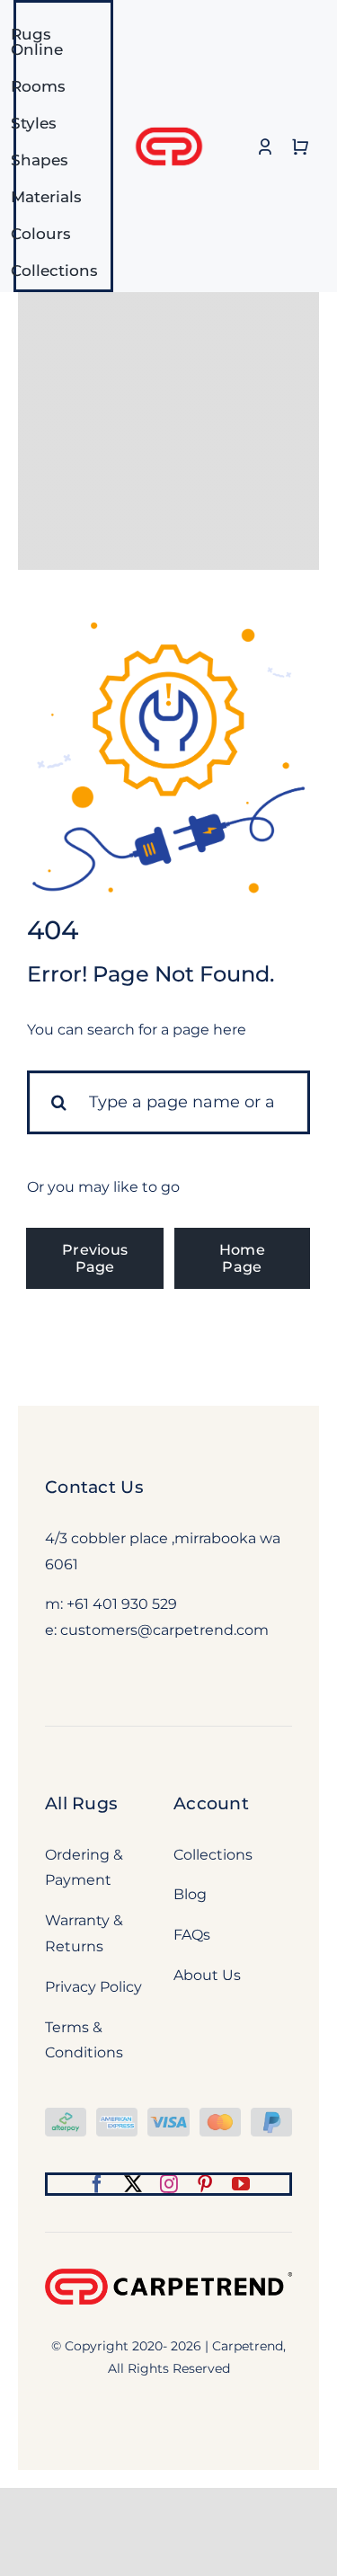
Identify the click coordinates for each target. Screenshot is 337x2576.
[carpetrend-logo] (169, 117)
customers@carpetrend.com (164, 1630)
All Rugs (81, 1803)
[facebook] (97, 2184)
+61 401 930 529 (122, 1604)
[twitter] (133, 2184)
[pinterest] (205, 2184)
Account (211, 1803)
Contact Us (94, 1487)
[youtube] (241, 2184)
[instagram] (169, 2184)
